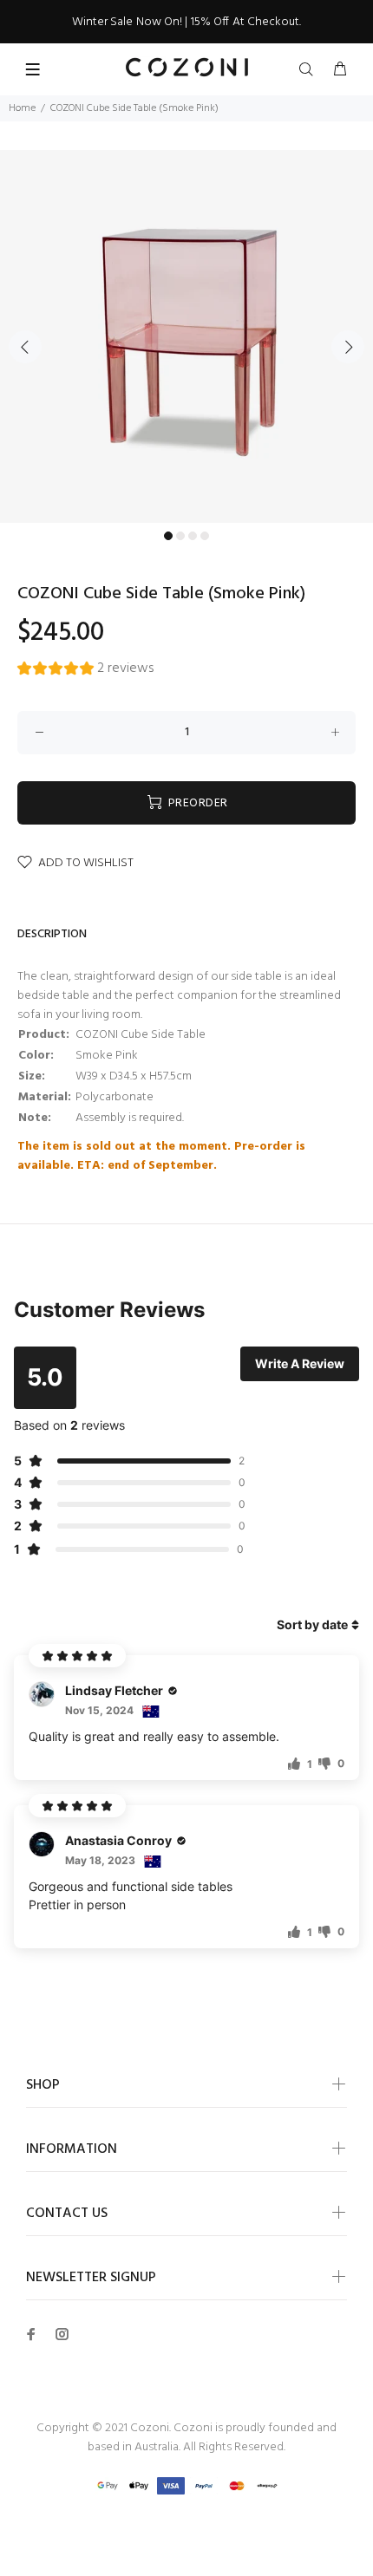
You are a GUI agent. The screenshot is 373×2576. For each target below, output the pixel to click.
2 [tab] (180, 536)
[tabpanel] (186, 336)
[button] (85, 671)
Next (348, 347)
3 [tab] (193, 536)
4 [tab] (205, 536)
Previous (25, 347)
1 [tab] (168, 536)
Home (22, 108)
